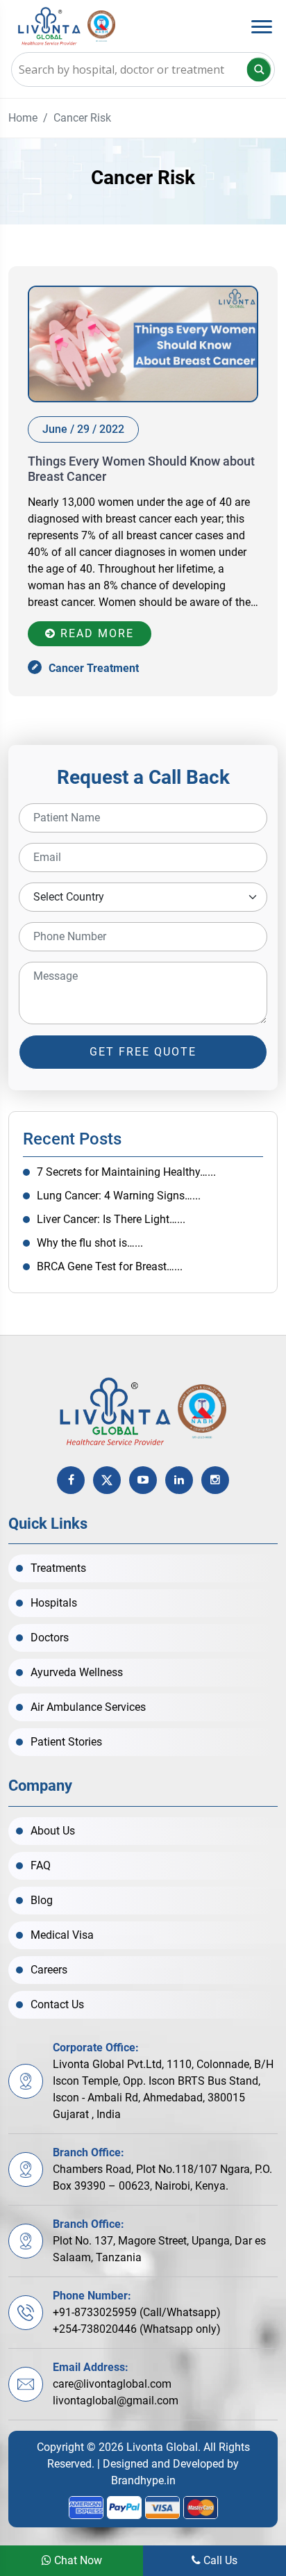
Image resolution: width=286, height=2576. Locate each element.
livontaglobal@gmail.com (116, 2401)
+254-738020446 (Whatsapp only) (137, 2329)
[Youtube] (143, 1480)
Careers (49, 1970)
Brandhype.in (143, 2480)
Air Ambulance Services (88, 1707)
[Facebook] (71, 1480)
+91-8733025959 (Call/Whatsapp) (137, 2312)
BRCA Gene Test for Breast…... (110, 1266)
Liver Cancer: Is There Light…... (111, 1219)
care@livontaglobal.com (112, 2384)
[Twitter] (107, 1480)
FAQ (41, 1865)
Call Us (219, 2560)
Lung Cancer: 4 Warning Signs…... (119, 1196)
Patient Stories (66, 1742)
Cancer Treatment (94, 668)
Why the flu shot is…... (90, 1243)
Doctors (50, 1638)
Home (23, 118)
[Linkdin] (179, 1480)
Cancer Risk (82, 118)
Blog (42, 1900)
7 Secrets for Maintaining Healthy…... (126, 1172)
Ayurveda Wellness (77, 1672)
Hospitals (54, 1603)
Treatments (58, 1568)
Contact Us (57, 2004)
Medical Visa (62, 1935)
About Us (53, 1831)
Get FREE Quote (143, 1052)
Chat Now (77, 2560)
